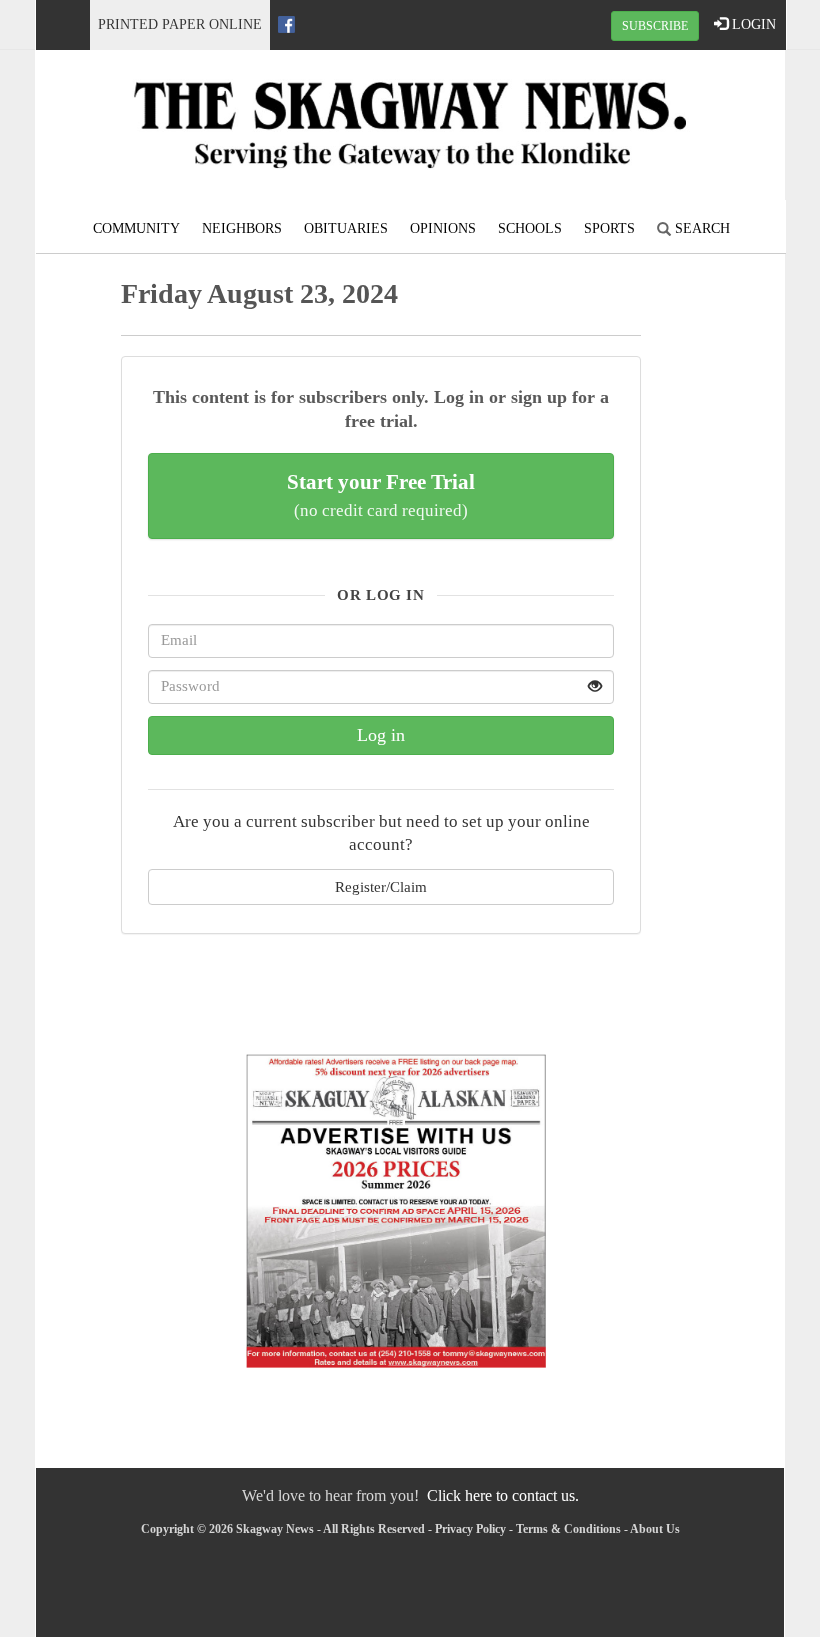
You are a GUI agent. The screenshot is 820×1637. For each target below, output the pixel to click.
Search (700, 228)
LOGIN (752, 24)
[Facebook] (286, 24)
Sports (609, 228)
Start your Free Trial (381, 495)
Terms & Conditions (568, 1529)
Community (136, 228)
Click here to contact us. (503, 1495)
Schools (530, 228)
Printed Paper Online (180, 24)
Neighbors (242, 228)
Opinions (443, 228)
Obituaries (346, 228)
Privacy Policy (470, 1529)
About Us (655, 1529)
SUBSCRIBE (655, 26)
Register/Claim (381, 886)
